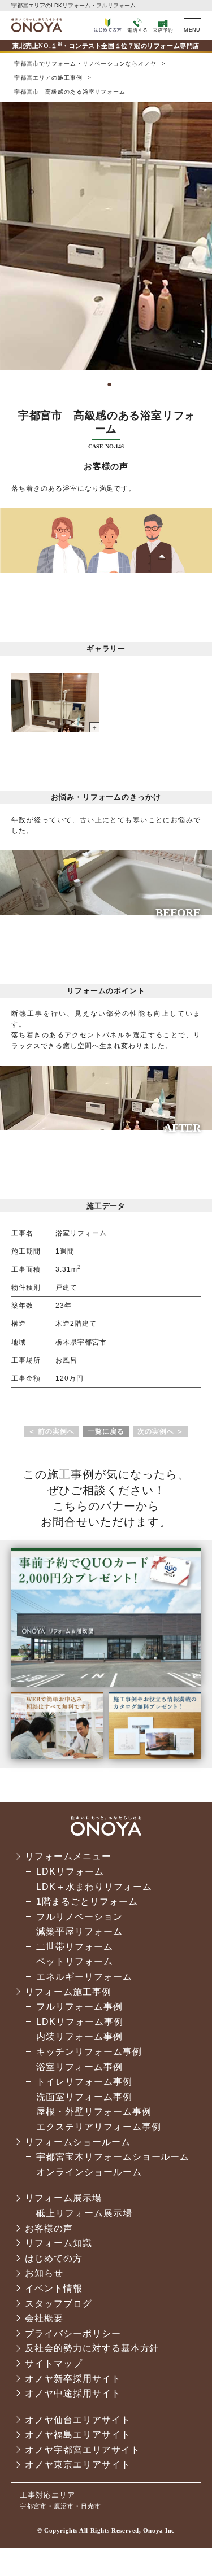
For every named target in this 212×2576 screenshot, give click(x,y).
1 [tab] (106, 383)
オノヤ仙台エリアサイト (78, 2420)
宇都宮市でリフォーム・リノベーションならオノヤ (37, 25)
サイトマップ (54, 2363)
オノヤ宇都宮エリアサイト (83, 2450)
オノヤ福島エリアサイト (78, 2435)
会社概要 (44, 2318)
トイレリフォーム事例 (84, 2082)
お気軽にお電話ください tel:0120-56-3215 (137, 25)
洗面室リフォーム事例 (84, 2097)
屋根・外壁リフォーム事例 (94, 2112)
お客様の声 (49, 2228)
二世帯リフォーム (75, 1947)
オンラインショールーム (89, 2172)
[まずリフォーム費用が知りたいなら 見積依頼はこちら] (57, 1756)
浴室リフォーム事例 (79, 2067)
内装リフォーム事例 (79, 2036)
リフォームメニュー (68, 1856)
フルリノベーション (79, 1917)
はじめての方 (54, 2258)
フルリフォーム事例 (79, 2007)
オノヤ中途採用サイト (73, 2393)
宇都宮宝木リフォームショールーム (113, 2157)
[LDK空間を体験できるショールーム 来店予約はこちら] (106, 1683)
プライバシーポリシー (73, 2333)
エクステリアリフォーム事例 (98, 2127)
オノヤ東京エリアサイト (78, 2464)
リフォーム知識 (59, 2243)
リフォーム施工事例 (68, 1992)
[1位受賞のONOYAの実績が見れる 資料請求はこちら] (155, 1756)
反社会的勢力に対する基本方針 (92, 2348)
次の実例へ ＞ (161, 1431)
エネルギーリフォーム (84, 1977)
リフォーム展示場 (63, 2198)
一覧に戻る (106, 1431)
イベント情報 (54, 2288)
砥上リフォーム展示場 (84, 2213)
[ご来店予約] (163, 25)
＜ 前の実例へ (51, 1431)
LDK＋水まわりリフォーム (94, 1887)
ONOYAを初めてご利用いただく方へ (108, 25)
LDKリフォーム (70, 1872)
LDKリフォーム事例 (80, 2022)
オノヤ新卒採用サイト (73, 2379)
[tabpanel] (106, 236)
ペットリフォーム (75, 1961)
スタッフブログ (59, 2304)
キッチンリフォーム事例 (89, 2052)
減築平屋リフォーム (79, 1931)
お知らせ (44, 2273)
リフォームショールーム (78, 2142)
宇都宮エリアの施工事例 (48, 78)
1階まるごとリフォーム (87, 1902)
